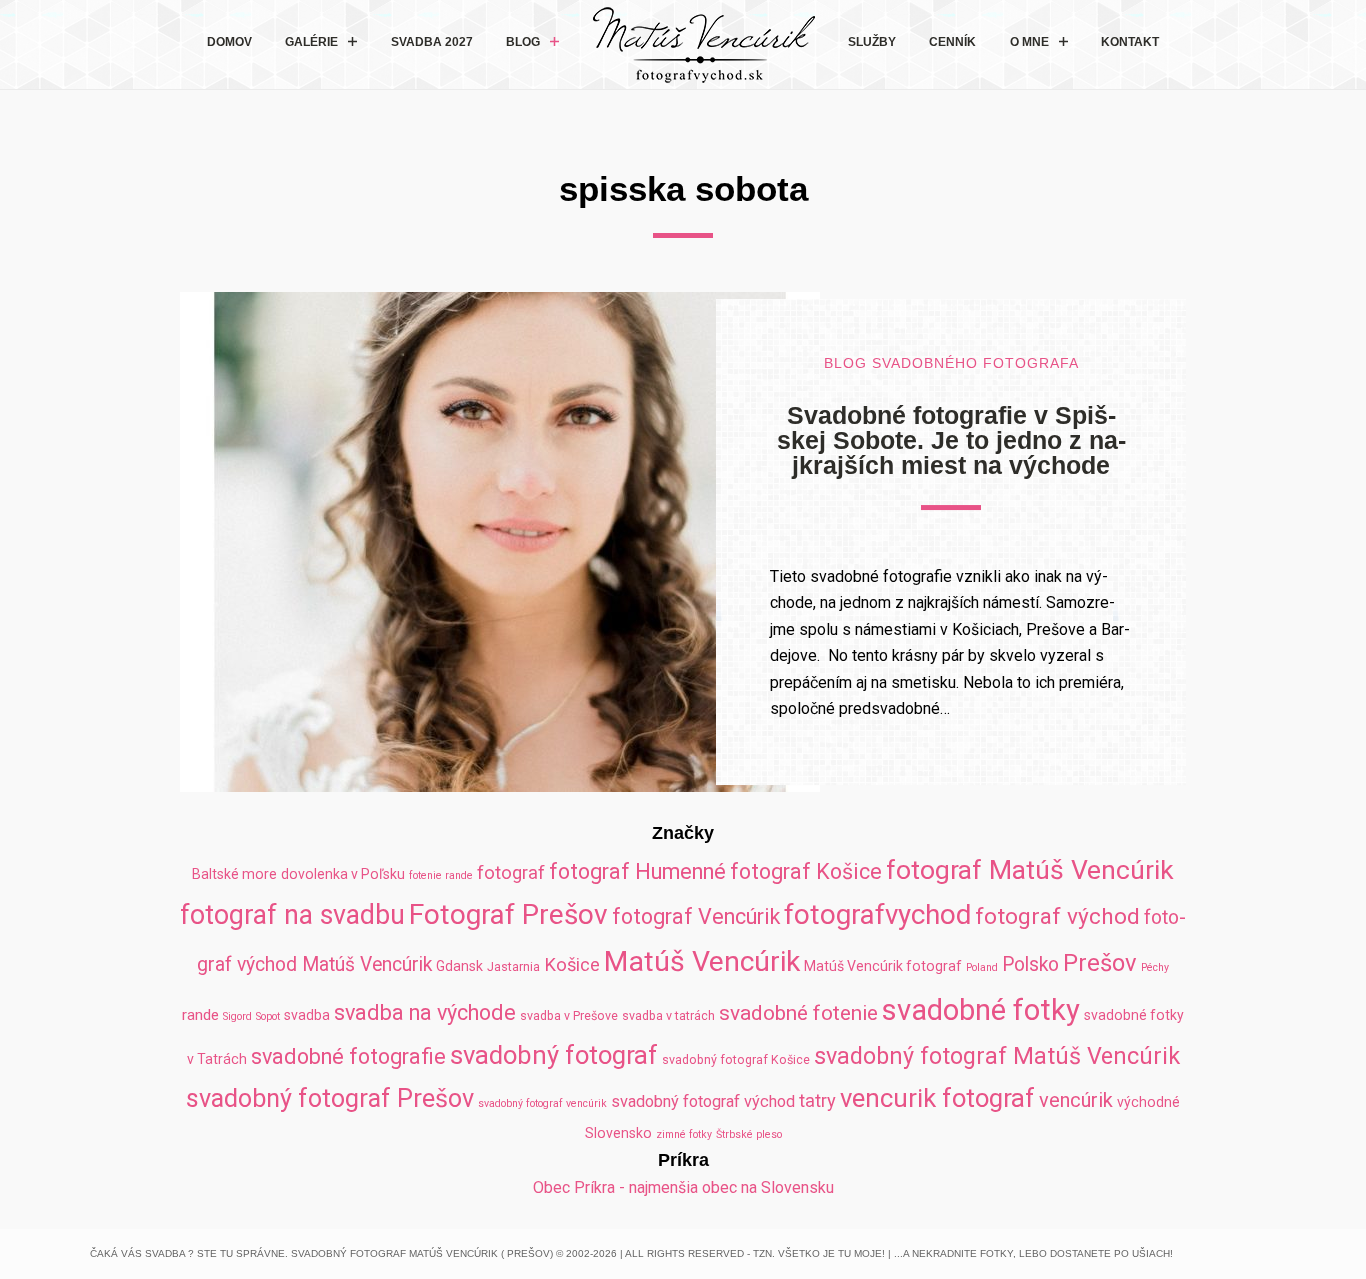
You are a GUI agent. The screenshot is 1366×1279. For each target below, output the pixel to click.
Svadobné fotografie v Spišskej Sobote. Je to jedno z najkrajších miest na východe (951, 440)
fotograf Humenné (637, 871)
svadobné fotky (981, 1010)
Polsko (1030, 964)
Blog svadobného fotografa (951, 363)
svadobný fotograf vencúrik (542, 1103)
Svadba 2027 (432, 42)
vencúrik (1076, 1100)
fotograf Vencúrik (696, 916)
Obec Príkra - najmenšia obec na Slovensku (683, 1187)
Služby (872, 42)
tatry (817, 1100)
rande (200, 1015)
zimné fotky (684, 1134)
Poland (982, 967)
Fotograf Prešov (508, 914)
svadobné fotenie (798, 1013)
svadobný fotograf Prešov (330, 1098)
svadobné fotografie (348, 1056)
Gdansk (459, 966)
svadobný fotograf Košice (736, 1059)
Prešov (1100, 963)
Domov (229, 42)
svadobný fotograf (554, 1055)
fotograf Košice (806, 871)
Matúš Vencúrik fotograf (883, 966)
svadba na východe (425, 1012)
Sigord (237, 1016)
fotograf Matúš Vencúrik (1030, 869)
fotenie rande (441, 875)
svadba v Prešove (569, 1015)
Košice (572, 964)
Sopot (268, 1016)
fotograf (511, 872)
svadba (307, 1015)
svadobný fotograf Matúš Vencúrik (997, 1056)
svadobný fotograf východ (703, 1101)
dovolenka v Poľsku (343, 874)
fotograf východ (1057, 916)
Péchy (1155, 967)
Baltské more (234, 874)
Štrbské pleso (749, 1134)
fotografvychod (877, 914)
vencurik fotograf (937, 1098)
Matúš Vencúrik (702, 961)
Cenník (952, 42)
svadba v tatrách (668, 1015)
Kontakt (1130, 42)
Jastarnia (513, 966)
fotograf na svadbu (292, 915)
